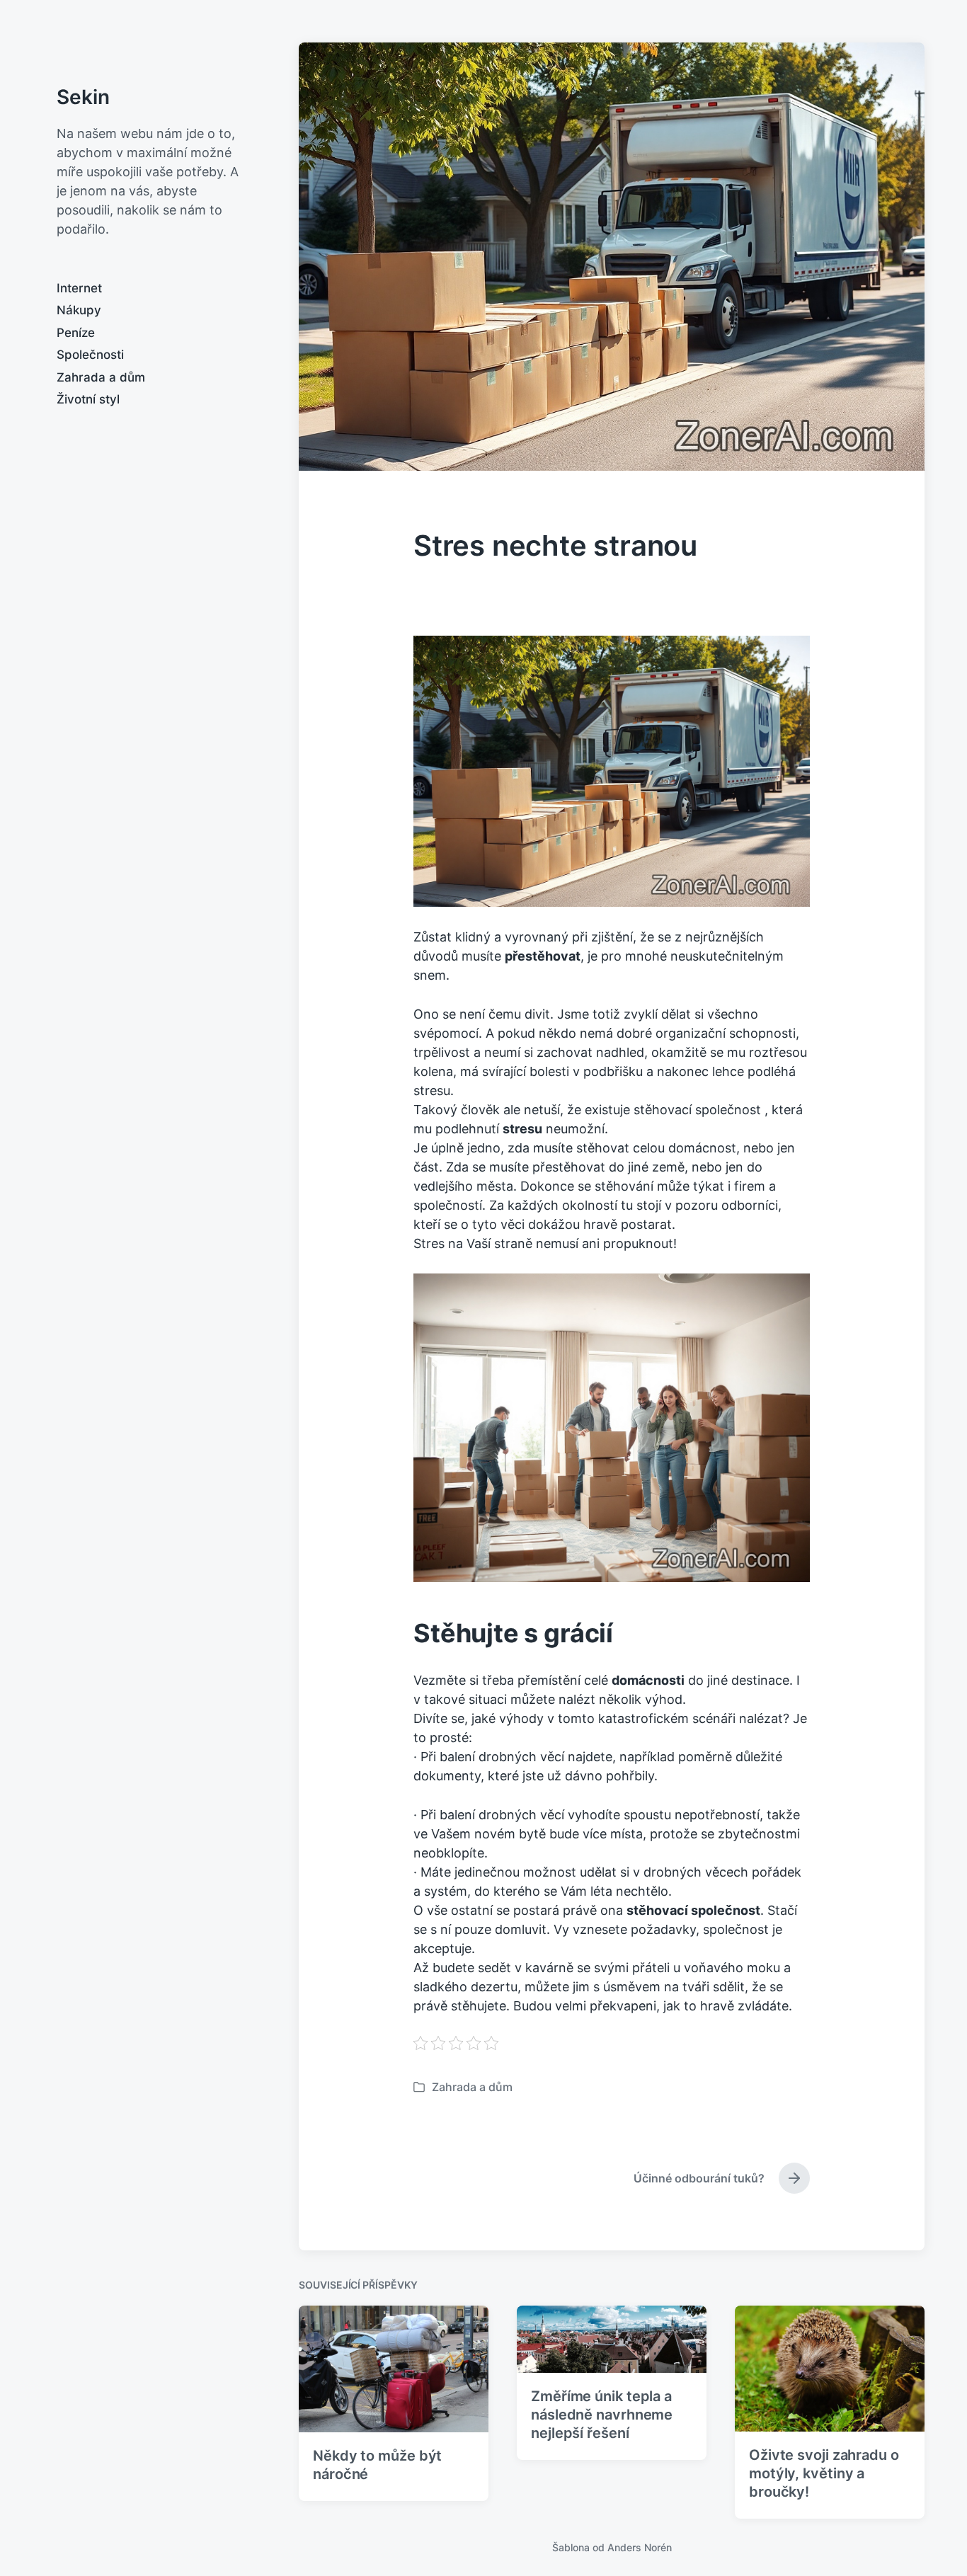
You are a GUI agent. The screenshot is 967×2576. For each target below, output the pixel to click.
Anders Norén (640, 2547)
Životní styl (88, 399)
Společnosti (90, 355)
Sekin (83, 97)
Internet (79, 288)
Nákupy (79, 310)
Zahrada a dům (101, 377)
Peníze (76, 333)
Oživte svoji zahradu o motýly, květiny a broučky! (824, 2473)
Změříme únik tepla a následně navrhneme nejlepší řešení (602, 2415)
